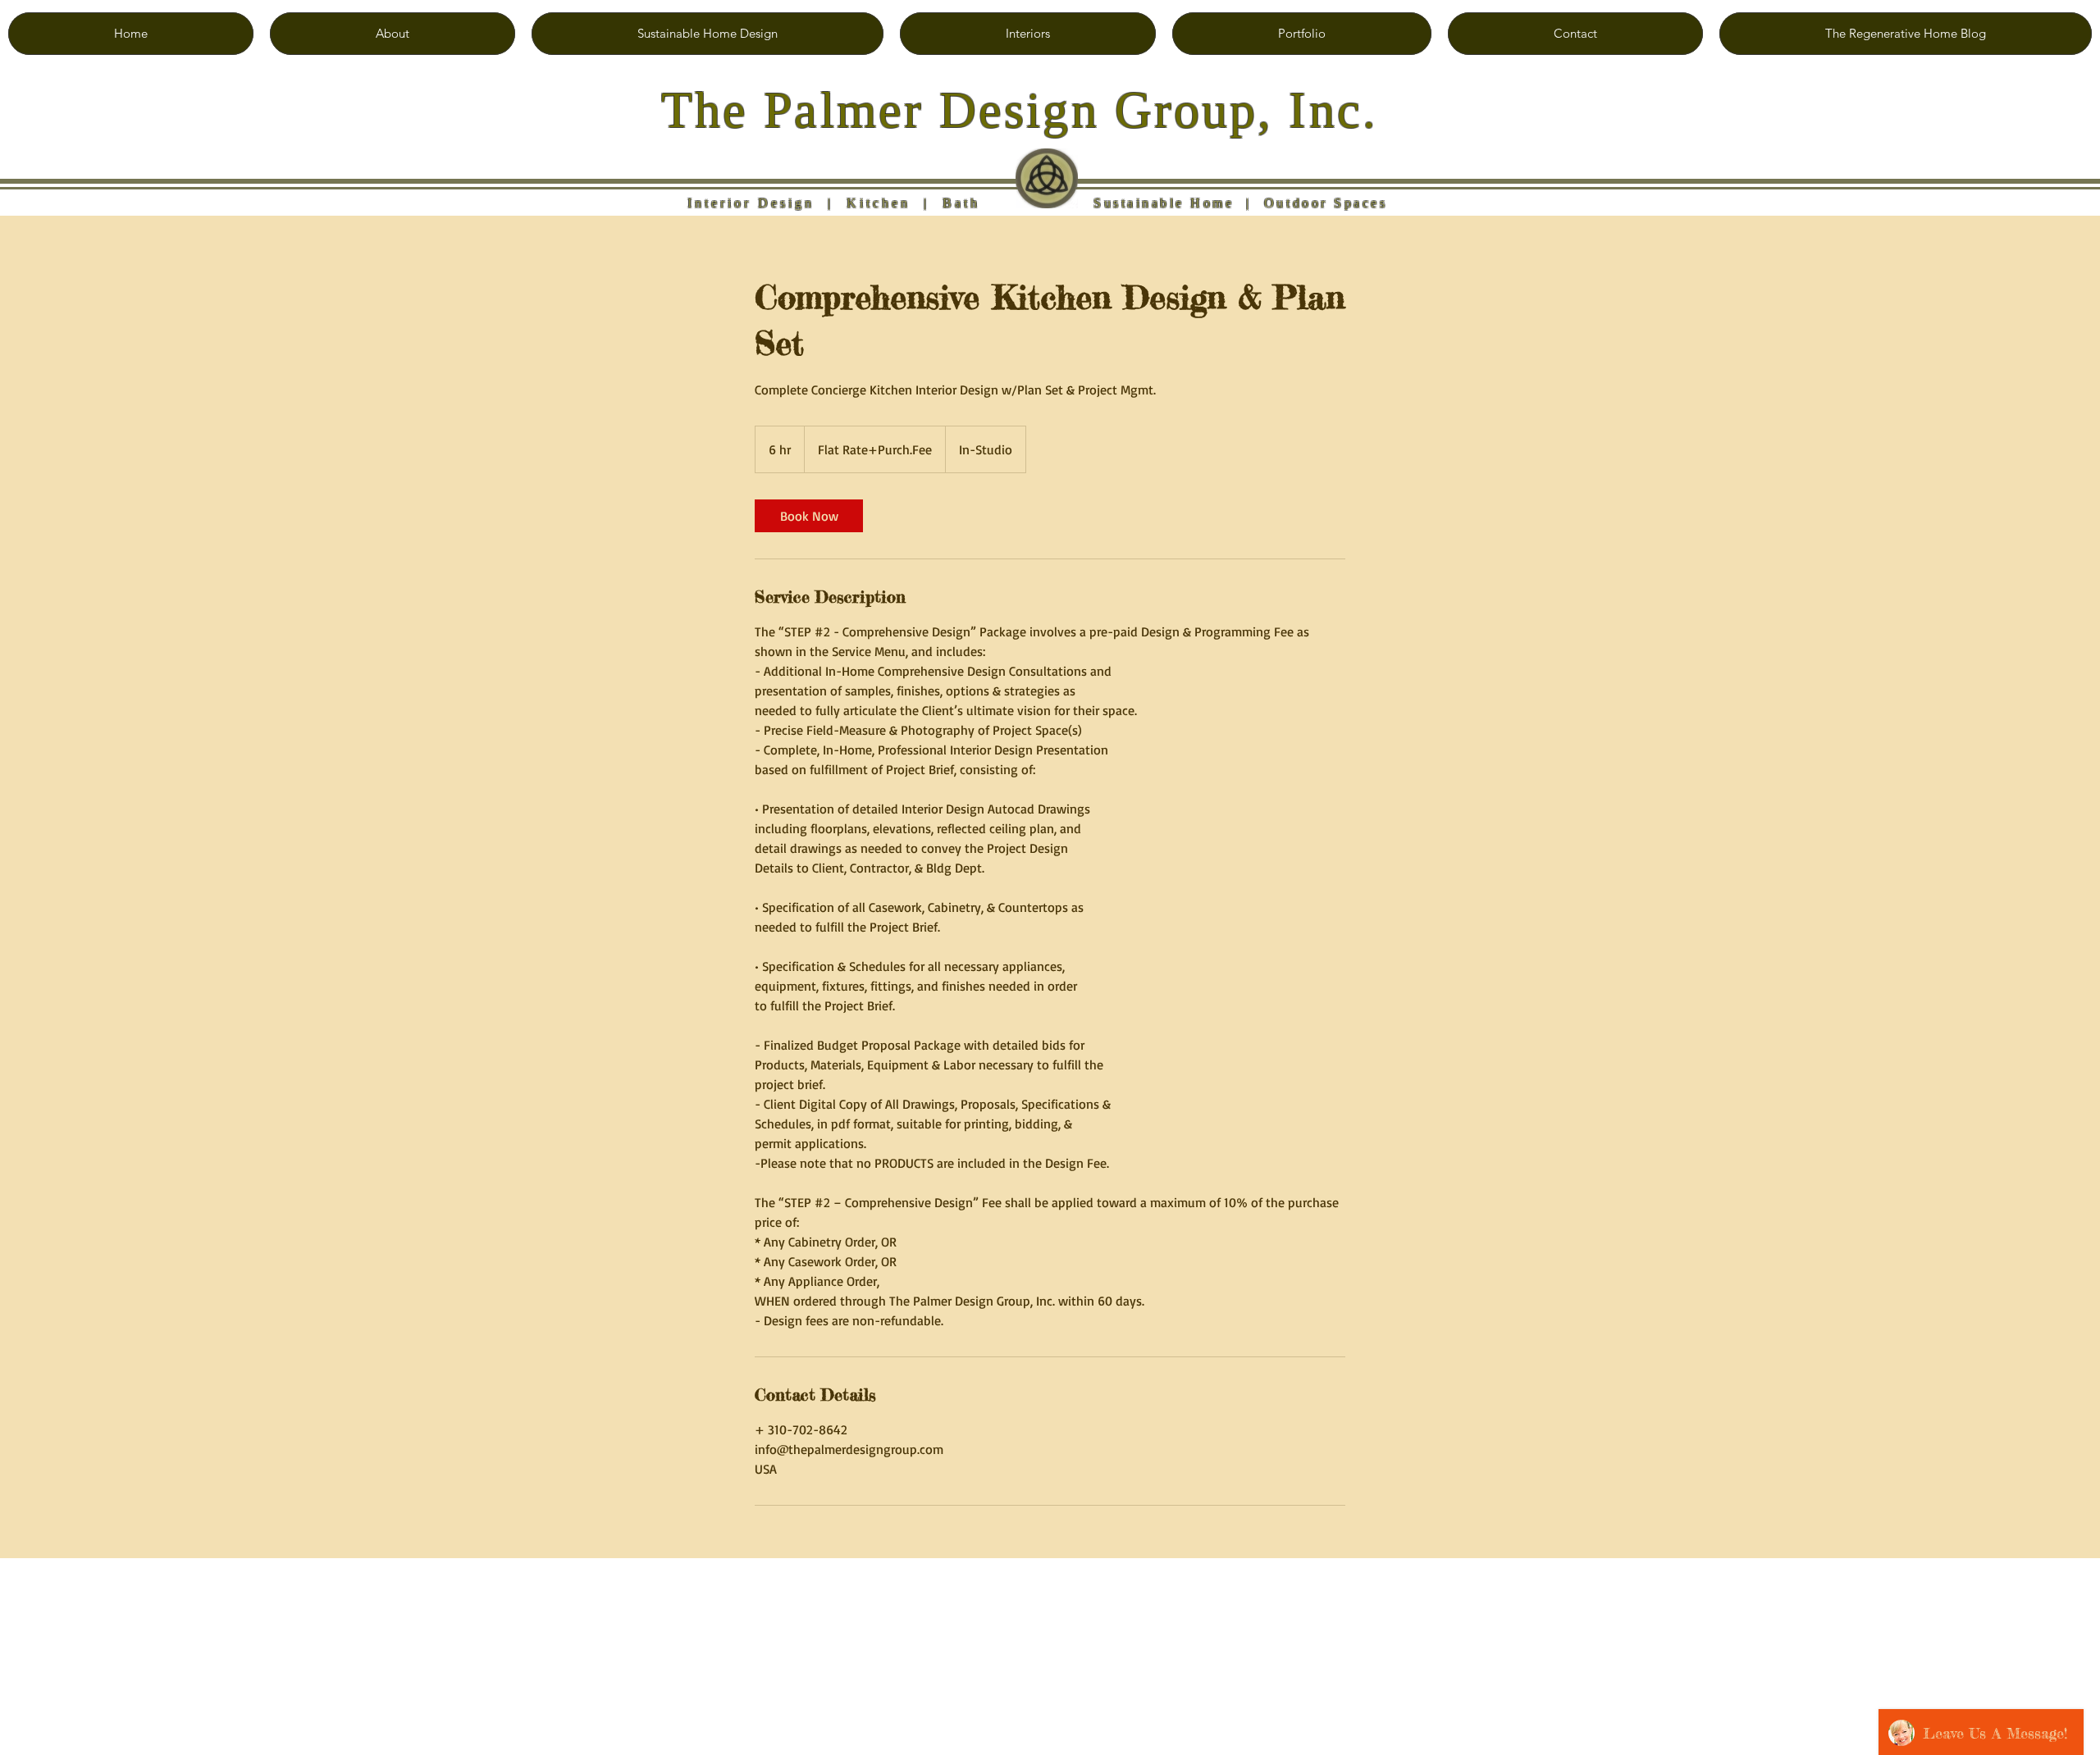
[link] (809, 516)
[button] (708, 34)
